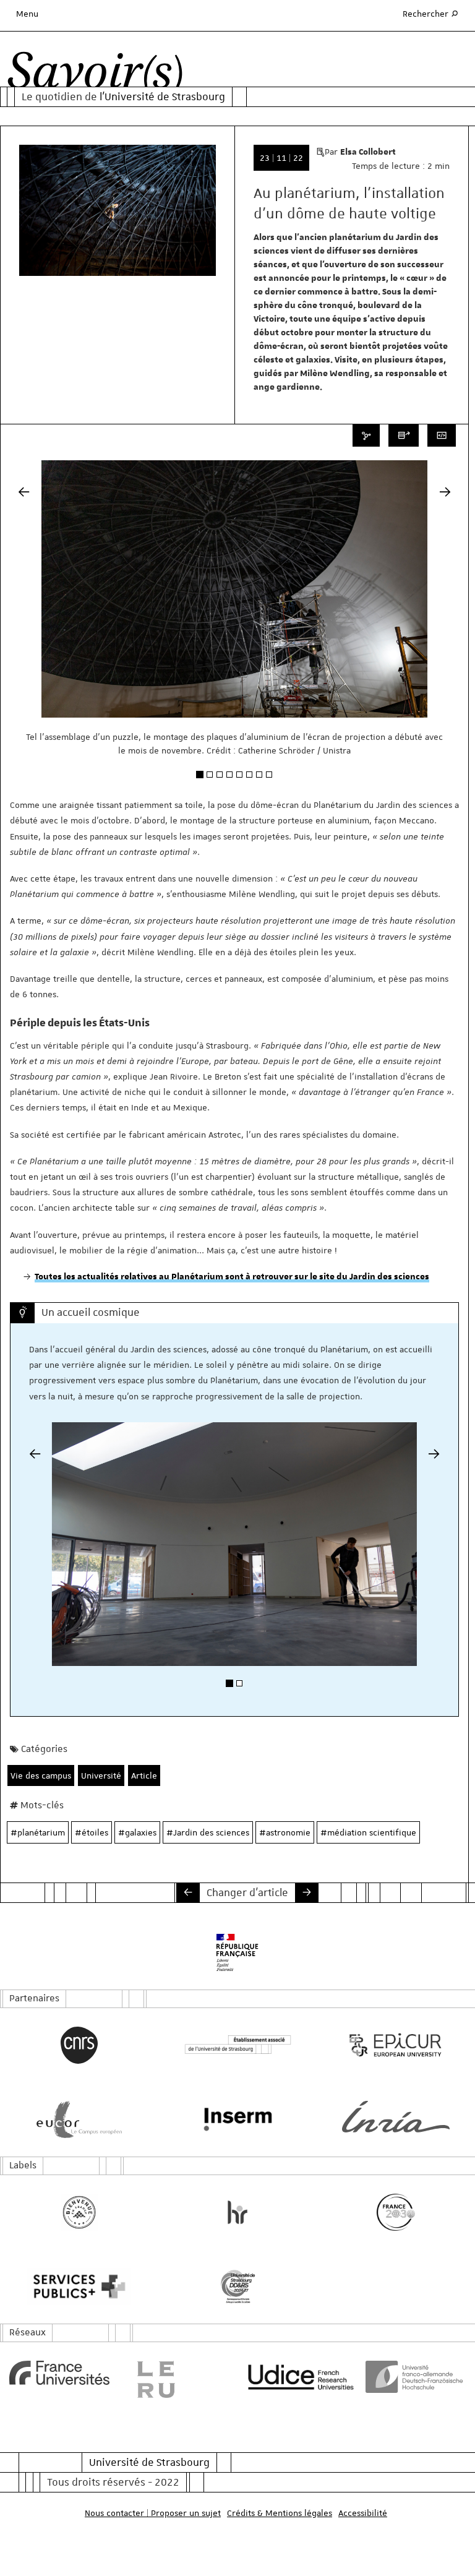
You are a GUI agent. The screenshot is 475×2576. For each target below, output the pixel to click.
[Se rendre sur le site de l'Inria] (396, 2117)
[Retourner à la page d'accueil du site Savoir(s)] (95, 74)
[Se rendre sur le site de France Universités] (59, 2373)
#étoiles (92, 1832)
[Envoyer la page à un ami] (404, 436)
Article (144, 1775)
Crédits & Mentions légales (280, 2513)
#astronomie (285, 1832)
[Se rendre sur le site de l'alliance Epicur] (396, 2045)
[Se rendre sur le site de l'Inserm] (237, 2119)
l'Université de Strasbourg (162, 97)
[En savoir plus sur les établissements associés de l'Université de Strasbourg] (237, 2045)
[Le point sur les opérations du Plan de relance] (188, 1892)
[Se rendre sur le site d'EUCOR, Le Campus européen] (79, 2119)
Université (101, 1775)
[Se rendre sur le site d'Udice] (297, 2377)
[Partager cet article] (366, 436)
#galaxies (137, 1832)
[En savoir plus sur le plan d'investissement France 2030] (396, 2212)
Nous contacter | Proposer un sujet (153, 2513)
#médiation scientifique (368, 1832)
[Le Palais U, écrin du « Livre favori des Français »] (307, 1892)
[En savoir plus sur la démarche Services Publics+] (79, 2286)
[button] (24, 635)
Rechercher (431, 13)
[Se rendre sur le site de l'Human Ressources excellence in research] (237, 2212)
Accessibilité (363, 2513)
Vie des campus (41, 1775)
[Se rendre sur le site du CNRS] (79, 2045)
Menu (27, 14)
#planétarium (38, 1832)
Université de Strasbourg (149, 2462)
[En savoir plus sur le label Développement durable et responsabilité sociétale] (237, 2286)
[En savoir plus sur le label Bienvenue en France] (79, 2212)
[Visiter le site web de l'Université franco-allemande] (416, 2377)
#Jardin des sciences (208, 1832)
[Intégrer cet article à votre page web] (442, 436)
